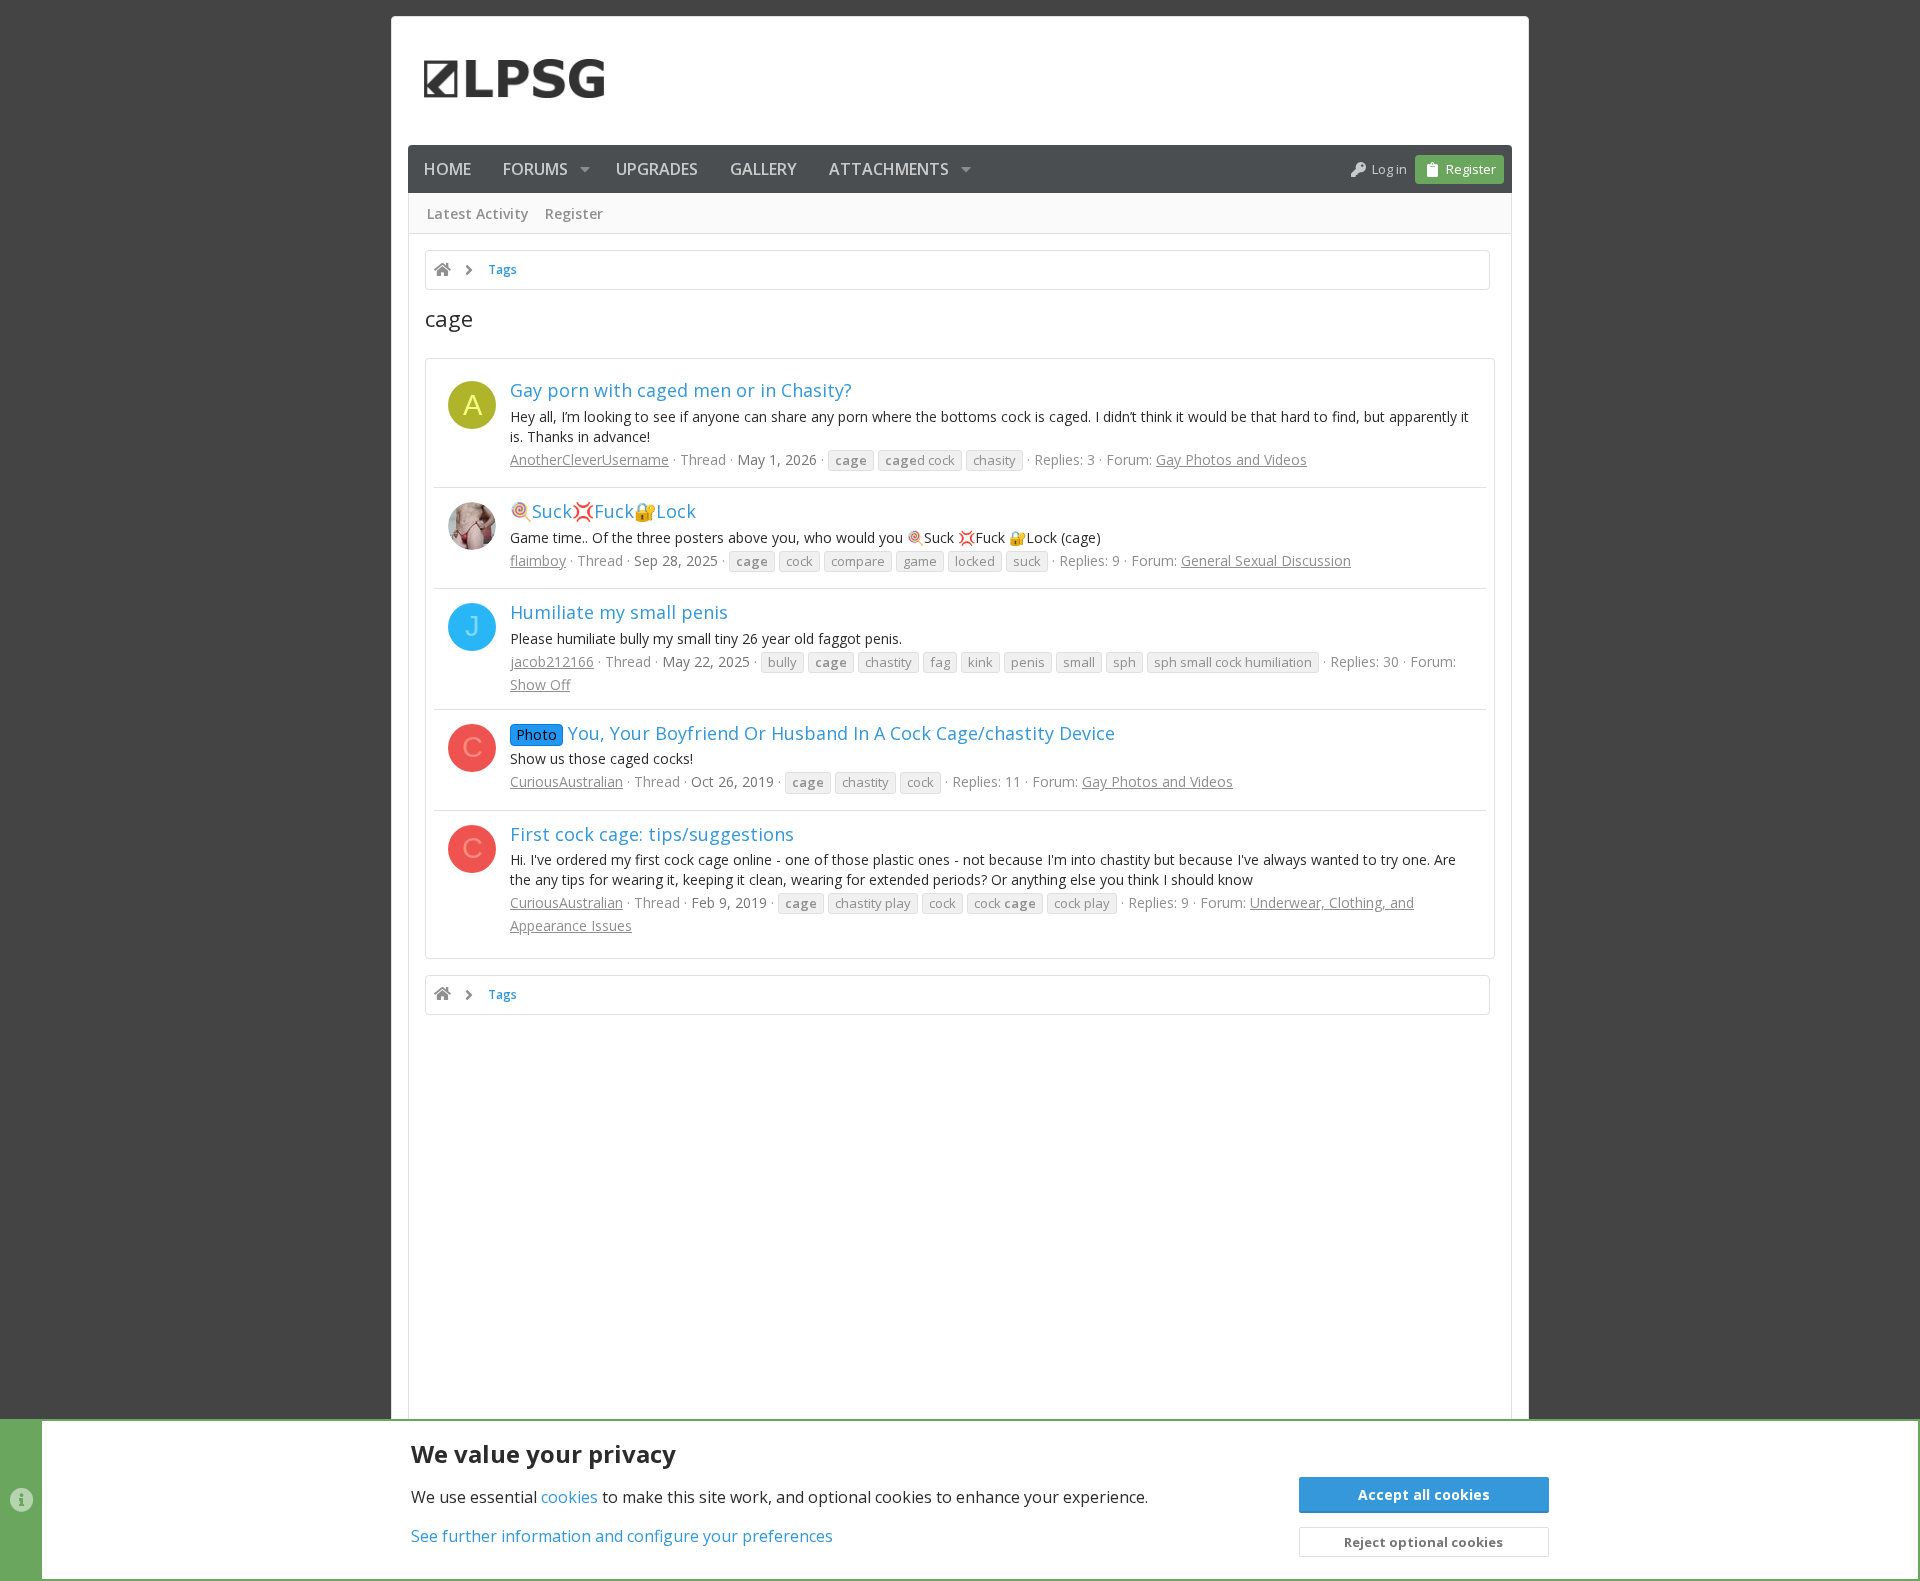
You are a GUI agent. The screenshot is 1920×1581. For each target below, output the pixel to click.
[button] (585, 169)
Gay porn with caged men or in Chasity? (681, 390)
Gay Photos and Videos (1231, 459)
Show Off (540, 684)
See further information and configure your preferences (622, 1536)
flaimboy (538, 560)
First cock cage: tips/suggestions (652, 834)
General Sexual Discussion (1266, 560)
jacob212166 (552, 661)
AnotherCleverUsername (589, 459)
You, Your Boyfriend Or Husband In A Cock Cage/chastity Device (815, 733)
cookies (569, 1497)
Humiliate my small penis (619, 612)
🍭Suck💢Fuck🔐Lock (603, 511)
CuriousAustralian (566, 781)
